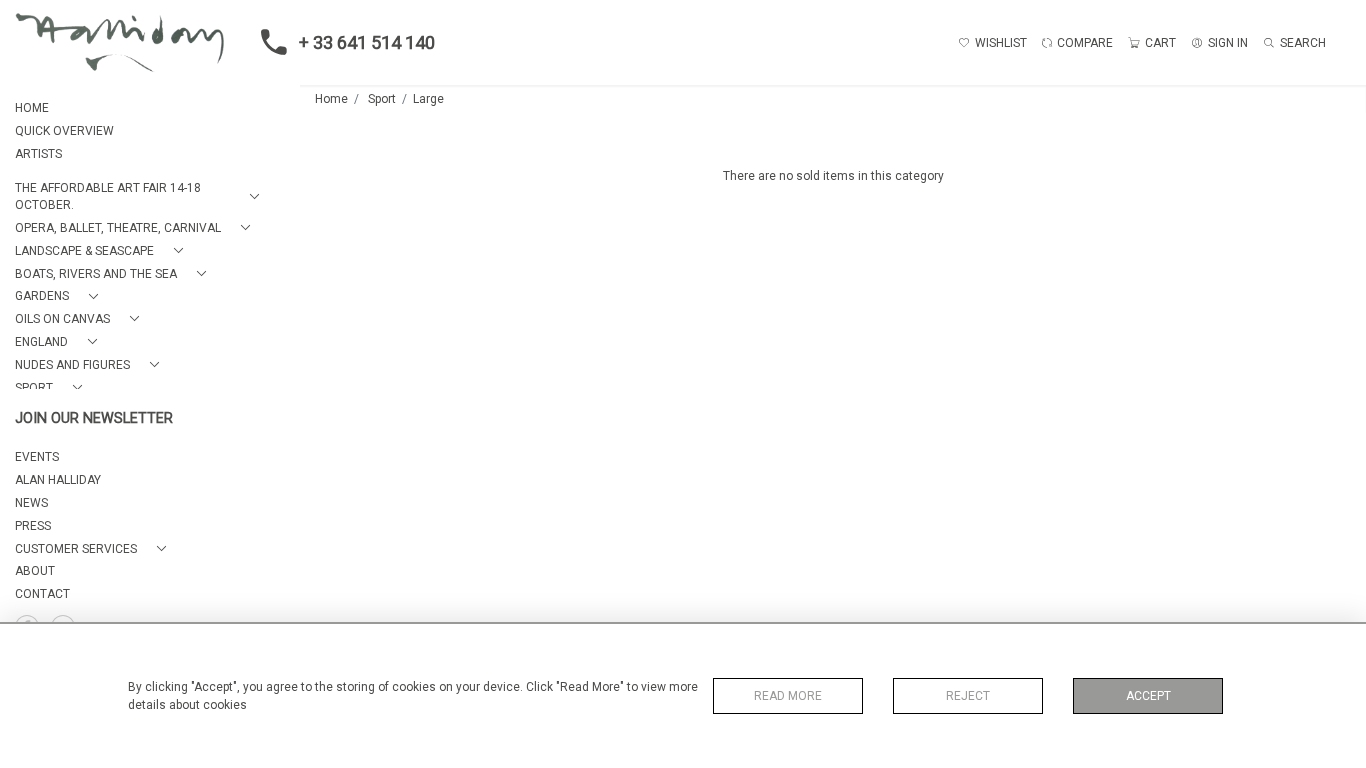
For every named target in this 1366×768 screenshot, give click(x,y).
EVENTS (37, 457)
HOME (32, 108)
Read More (788, 696)
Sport (382, 99)
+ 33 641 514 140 (367, 42)
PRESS (33, 526)
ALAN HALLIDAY (58, 480)
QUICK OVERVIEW (64, 131)
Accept (1148, 696)
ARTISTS (38, 154)
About (35, 571)
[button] (141, 197)
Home (331, 99)
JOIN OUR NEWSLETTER (94, 418)
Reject (968, 696)
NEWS (31, 503)
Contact (42, 594)
